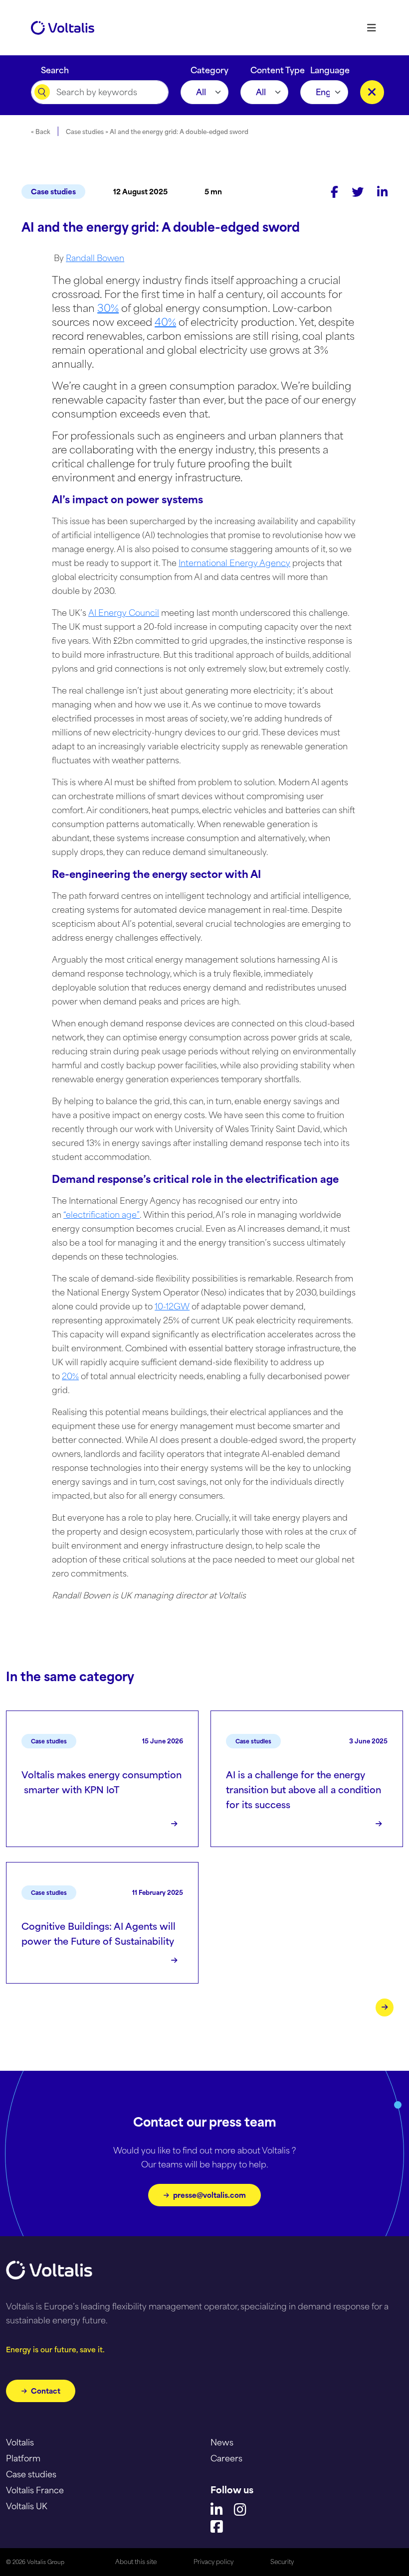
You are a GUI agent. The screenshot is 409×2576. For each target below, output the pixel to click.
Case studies (53, 192)
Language (330, 68)
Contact (46, 2391)
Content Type (278, 68)
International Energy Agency (234, 563)
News (222, 2442)
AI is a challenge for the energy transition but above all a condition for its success (304, 1790)
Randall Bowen (95, 258)
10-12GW (172, 1306)
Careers (226, 2458)
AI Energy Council (124, 613)
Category (209, 68)
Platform (23, 2458)
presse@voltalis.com (209, 2195)
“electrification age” (102, 1215)
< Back (41, 132)
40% (165, 322)
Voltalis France (35, 2490)
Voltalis (20, 2442)
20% (70, 1376)
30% (108, 308)
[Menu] (371, 28)
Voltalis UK (27, 2506)
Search (55, 68)
